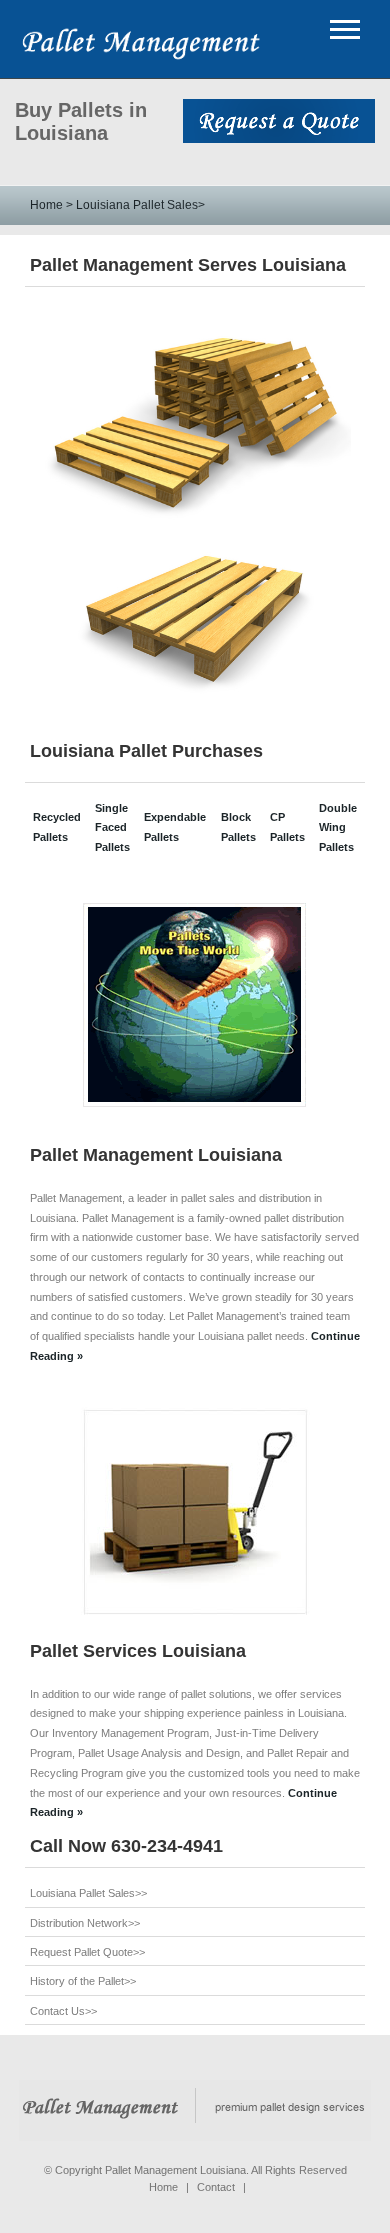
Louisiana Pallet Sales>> (88, 1893)
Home (46, 205)
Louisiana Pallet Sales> (139, 205)
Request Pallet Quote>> (87, 1952)
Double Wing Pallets (338, 828)
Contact (216, 2187)
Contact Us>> (63, 2011)
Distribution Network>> (85, 1923)
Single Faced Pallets (112, 828)
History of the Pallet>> (83, 1981)
